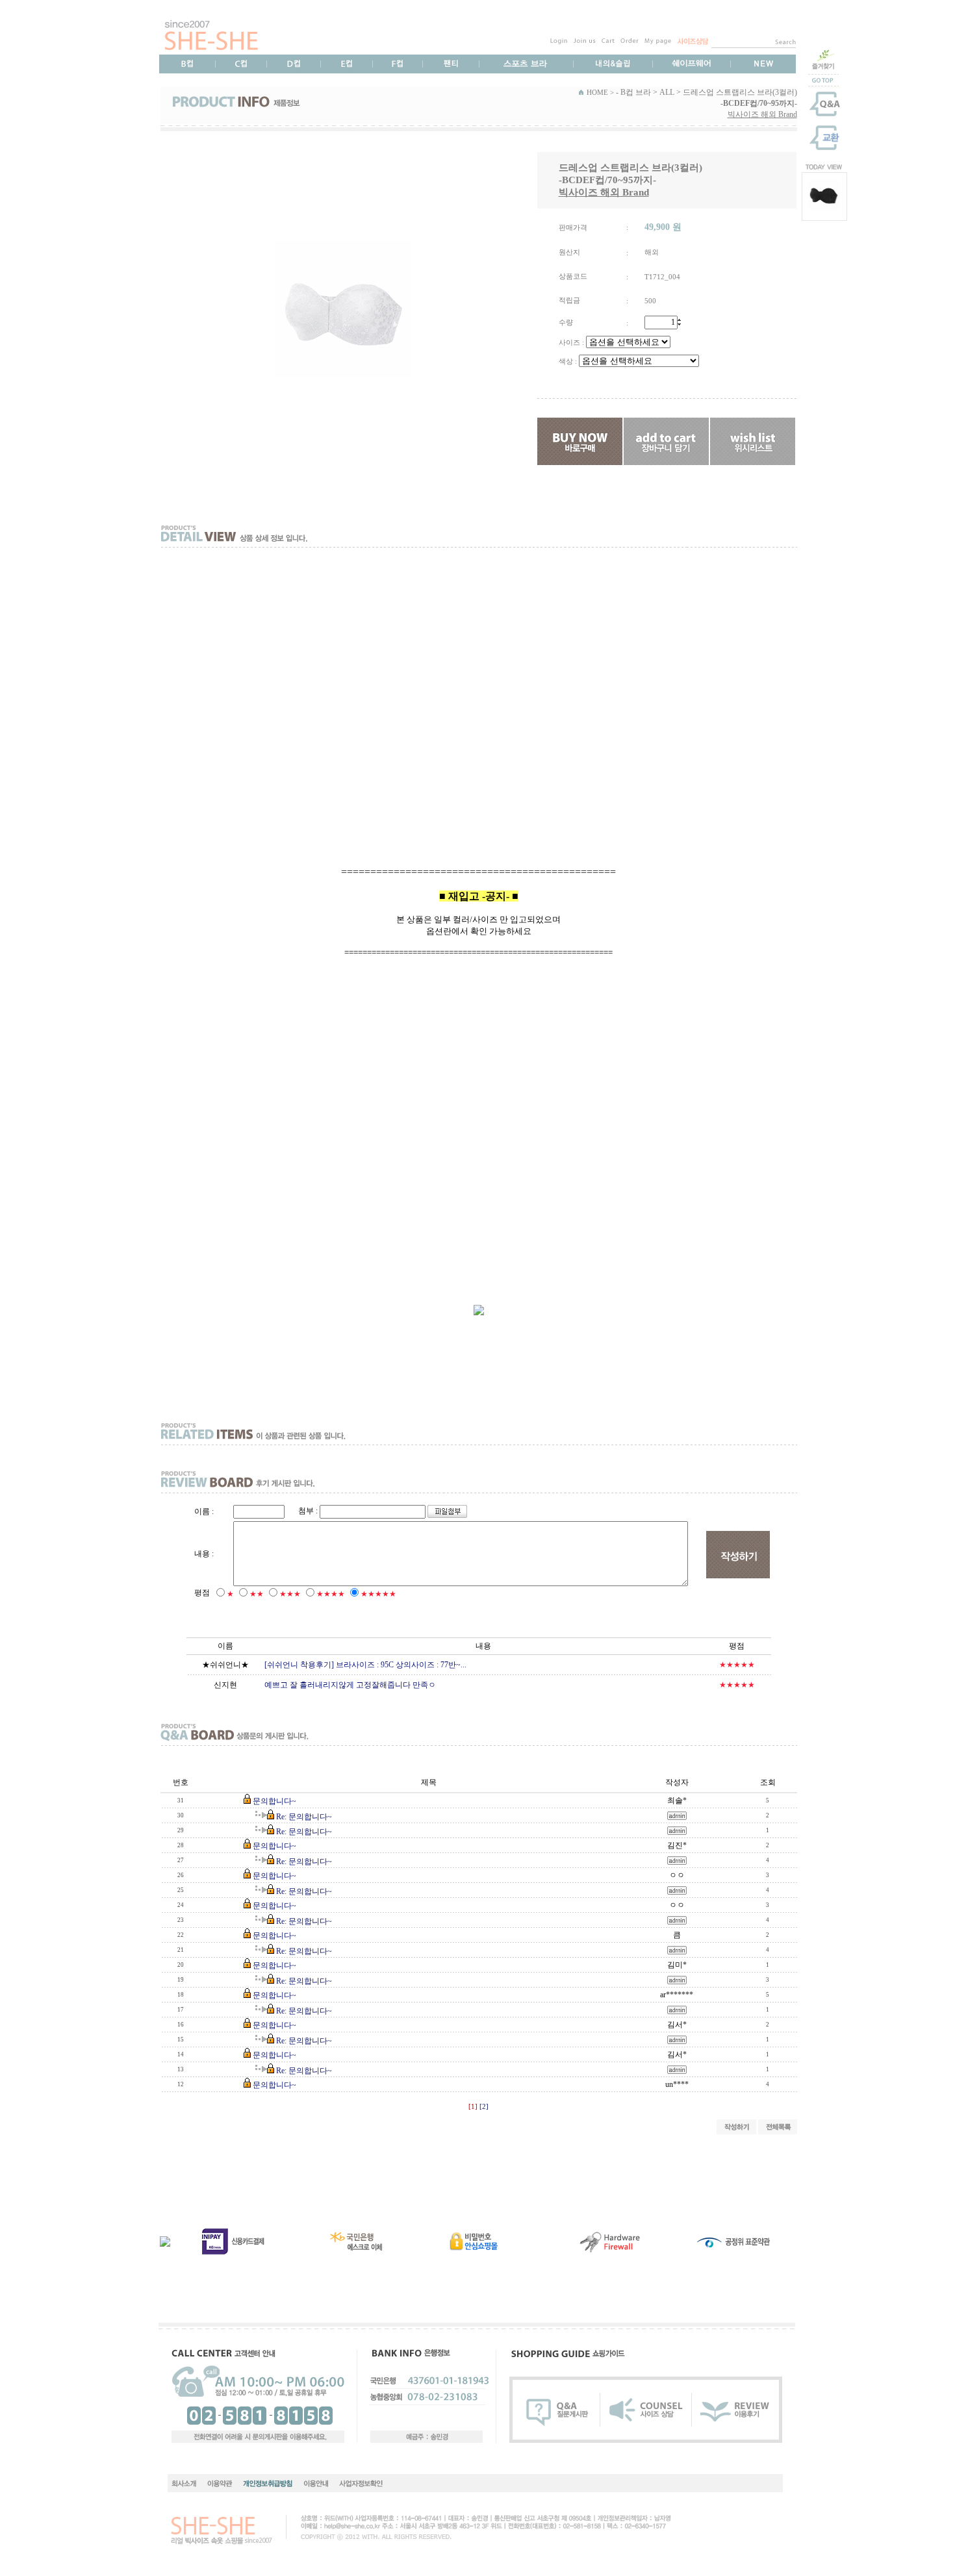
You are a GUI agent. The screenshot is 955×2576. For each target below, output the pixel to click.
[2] (484, 2107)
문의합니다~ (274, 1801)
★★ (257, 1594)
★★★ (290, 1594)
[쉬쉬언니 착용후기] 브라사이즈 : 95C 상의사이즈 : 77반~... (365, 1665)
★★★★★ (378, 1594)
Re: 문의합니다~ (304, 1817)
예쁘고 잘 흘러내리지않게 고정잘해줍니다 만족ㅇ (350, 1685)
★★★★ (331, 1594)
